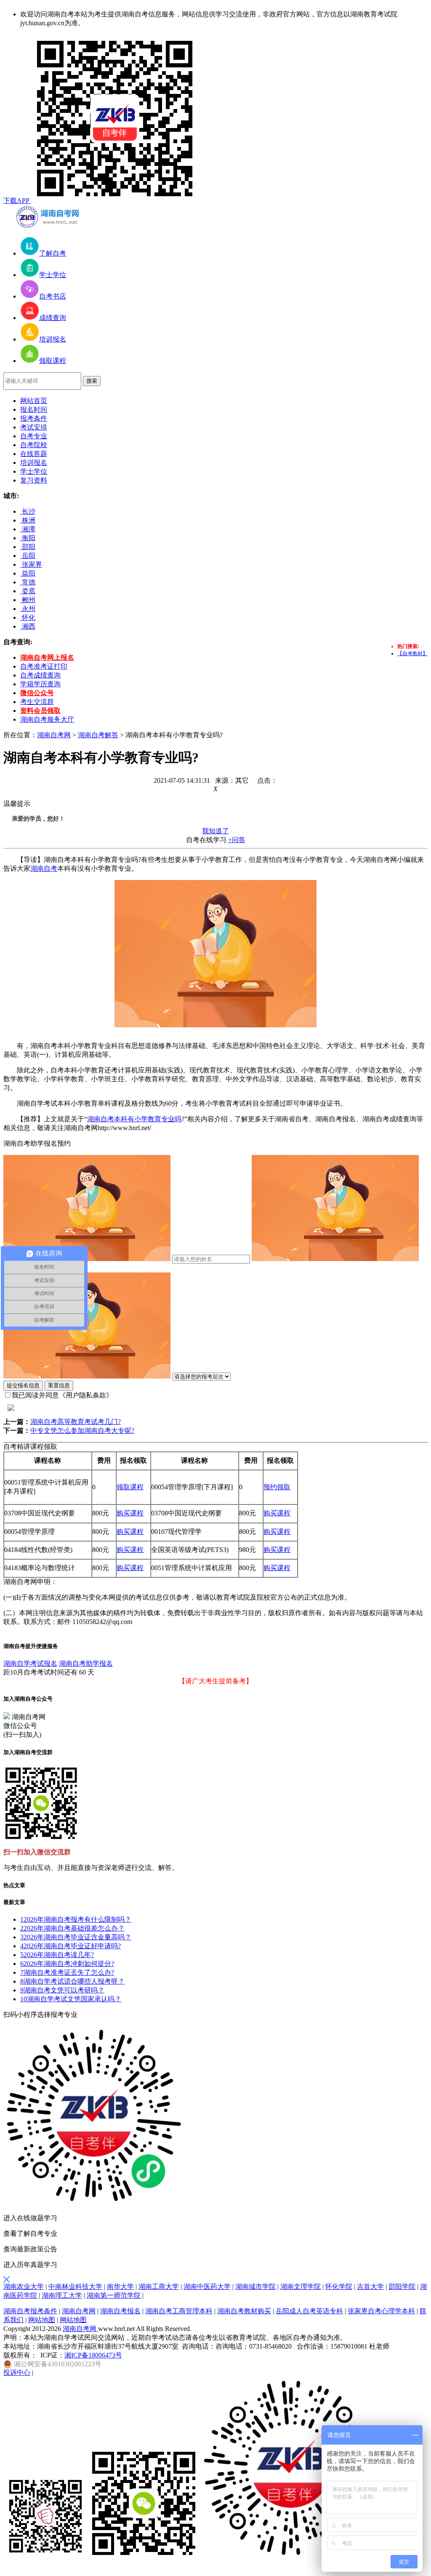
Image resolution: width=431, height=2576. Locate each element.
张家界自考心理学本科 (381, 2311)
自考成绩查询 (40, 675)
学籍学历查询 (40, 684)
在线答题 (34, 454)
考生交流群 (37, 702)
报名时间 (34, 409)
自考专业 (34, 436)
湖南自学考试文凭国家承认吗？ (71, 1999)
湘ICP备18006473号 (93, 2355)
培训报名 (34, 463)
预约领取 (277, 1487)
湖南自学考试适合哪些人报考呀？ (72, 1981)
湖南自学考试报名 (30, 1663)
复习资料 (34, 480)
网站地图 (42, 2320)
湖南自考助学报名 (86, 1663)
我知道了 (215, 831)
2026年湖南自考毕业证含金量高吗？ (76, 1937)
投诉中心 (17, 2372)
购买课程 (130, 1513)
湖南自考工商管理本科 (179, 2311)
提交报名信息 (23, 1385)
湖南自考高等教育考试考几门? (76, 1422)
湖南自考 (44, 868)
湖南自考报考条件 (30, 2311)
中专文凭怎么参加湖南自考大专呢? (82, 1431)
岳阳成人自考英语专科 (309, 2311)
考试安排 (34, 427)
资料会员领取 (40, 711)
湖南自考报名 (120, 2311)
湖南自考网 (54, 735)
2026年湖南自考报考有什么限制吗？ (76, 1919)
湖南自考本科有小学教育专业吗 (134, 1119)
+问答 (237, 840)
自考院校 (34, 445)
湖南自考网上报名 (47, 657)
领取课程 (130, 1487)
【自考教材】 (412, 653)
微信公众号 (37, 693)
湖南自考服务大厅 (47, 719)
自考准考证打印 (44, 666)
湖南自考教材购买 (244, 2311)
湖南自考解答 (98, 735)
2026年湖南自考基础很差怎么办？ (72, 1928)
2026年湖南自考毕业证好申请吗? (71, 1946)
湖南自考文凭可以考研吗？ (62, 1990)
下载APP (17, 201)
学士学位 (34, 471)
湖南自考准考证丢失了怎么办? (67, 1972)
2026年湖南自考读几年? (57, 1955)
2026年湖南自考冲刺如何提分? (67, 1964)
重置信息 (59, 1385)
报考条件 (34, 418)
